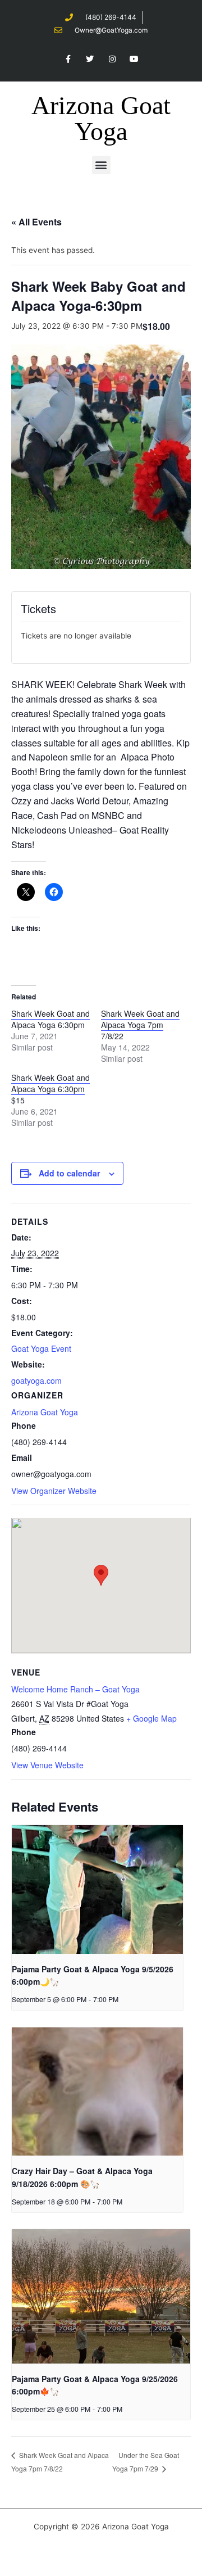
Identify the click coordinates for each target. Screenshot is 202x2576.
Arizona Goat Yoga (101, 118)
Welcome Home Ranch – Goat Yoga (75, 1689)
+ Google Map (151, 1718)
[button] (101, 165)
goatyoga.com (36, 1380)
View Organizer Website (54, 1491)
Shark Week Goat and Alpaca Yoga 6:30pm (50, 1019)
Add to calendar (69, 1173)
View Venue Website (47, 1765)
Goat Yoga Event (41, 1348)
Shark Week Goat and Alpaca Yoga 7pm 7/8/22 (140, 1025)
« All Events (36, 222)
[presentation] (97, 1889)
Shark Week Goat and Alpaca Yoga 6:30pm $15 (50, 1089)
